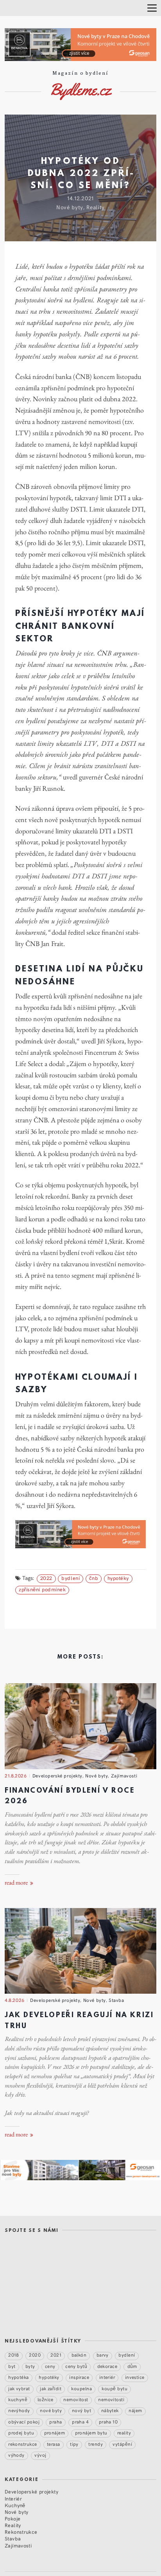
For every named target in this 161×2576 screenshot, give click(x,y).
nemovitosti (111, 2399)
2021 (56, 2355)
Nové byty (70, 207)
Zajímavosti (124, 1775)
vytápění (122, 2444)
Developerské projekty (57, 1775)
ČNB (94, 1578)
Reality (96, 207)
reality (124, 2432)
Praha (55, 2422)
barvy (103, 2355)
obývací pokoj (24, 2422)
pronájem (55, 2432)
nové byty (51, 2411)
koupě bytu (114, 2388)
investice (135, 2377)
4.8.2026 (15, 2000)
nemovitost (76, 2399)
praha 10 (108, 2422)
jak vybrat (19, 2388)
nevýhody (19, 2411)
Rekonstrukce (21, 2532)
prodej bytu (21, 2432)
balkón (79, 2355)
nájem (135, 2411)
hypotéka (19, 2377)
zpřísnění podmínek (42, 1589)
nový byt (82, 2411)
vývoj (40, 2455)
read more (17, 1883)
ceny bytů (76, 2366)
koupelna (81, 2388)
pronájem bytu (91, 2432)
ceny (50, 2366)
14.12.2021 (80, 198)
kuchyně (18, 2399)
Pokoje (13, 2518)
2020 (35, 2355)
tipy (74, 2444)
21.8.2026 (16, 1775)
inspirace (79, 2377)
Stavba (116, 2000)
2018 (14, 2355)
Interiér (13, 2498)
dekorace (107, 2366)
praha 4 (80, 2422)
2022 (46, 1578)
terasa (54, 2444)
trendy (96, 2444)
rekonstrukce (23, 2444)
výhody (16, 2455)
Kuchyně (15, 2505)
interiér (107, 2377)
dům (132, 2366)
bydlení (71, 1578)
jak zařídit (51, 2388)
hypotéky (118, 1578)
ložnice (46, 2399)
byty (30, 2366)
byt (12, 2366)
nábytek (110, 2411)
